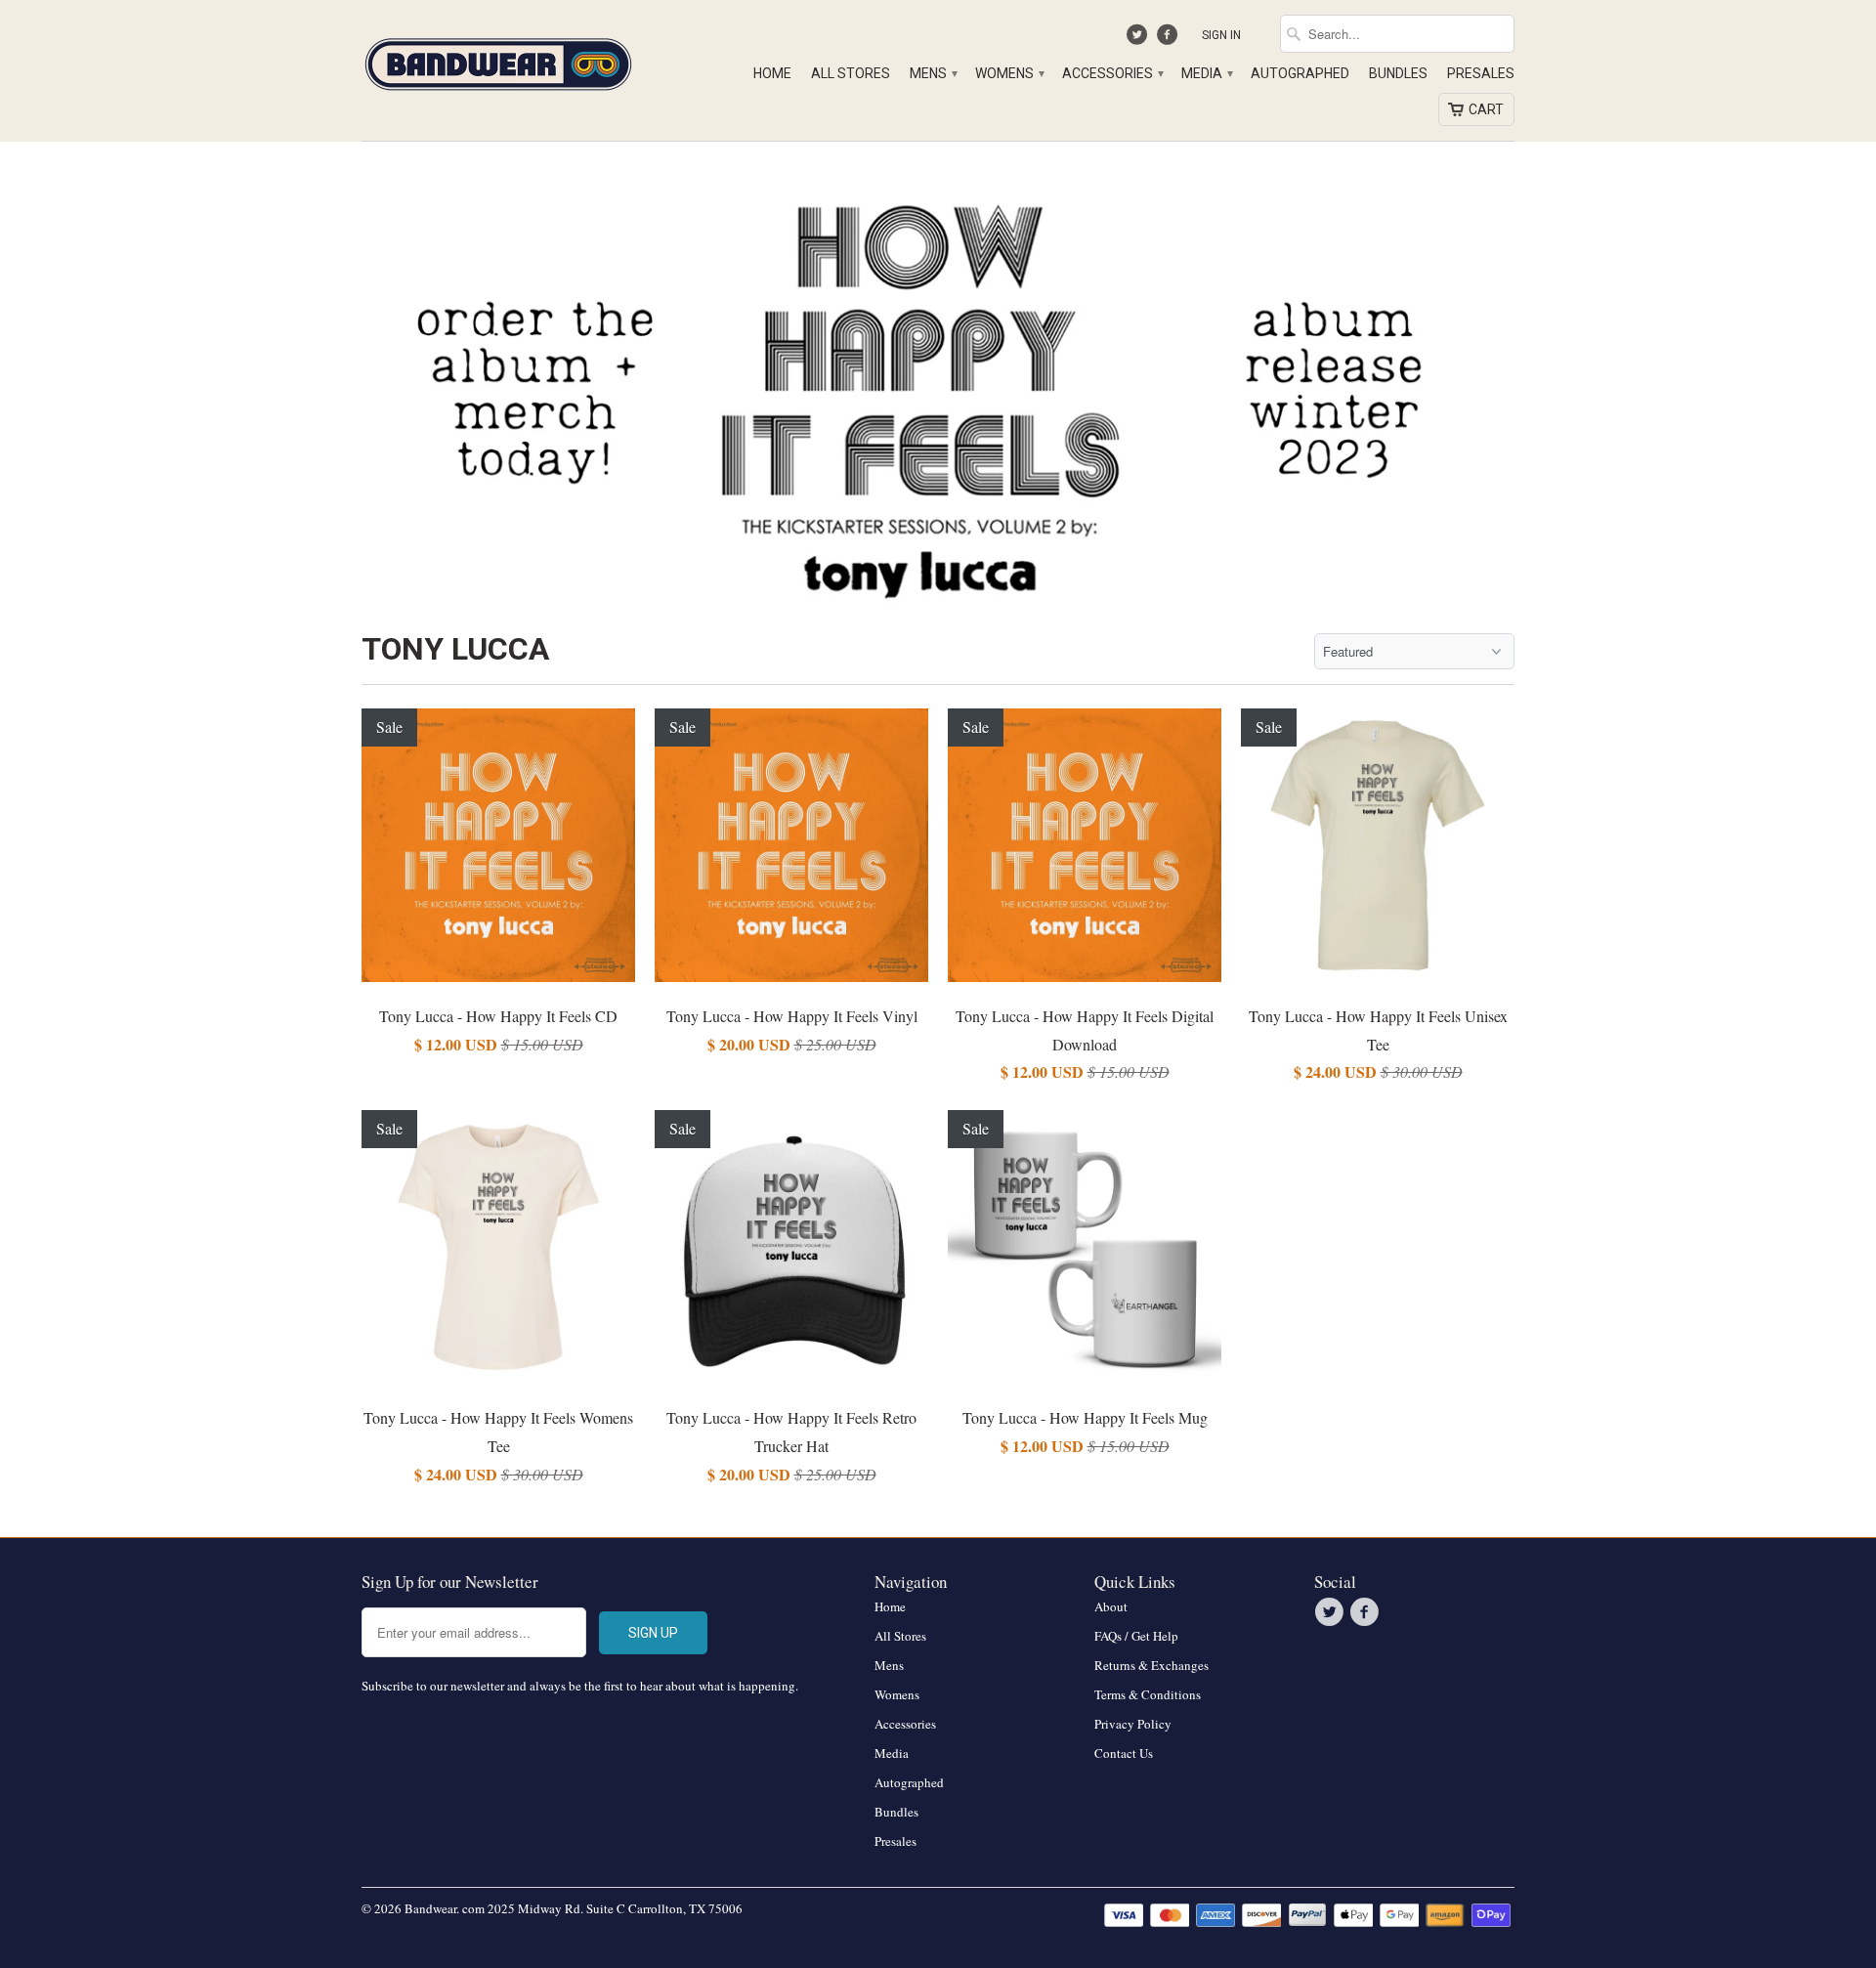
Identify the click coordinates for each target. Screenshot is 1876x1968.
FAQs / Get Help (1136, 1636)
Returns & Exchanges (1151, 1665)
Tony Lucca (455, 649)
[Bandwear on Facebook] (1169, 39)
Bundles (1398, 73)
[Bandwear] (498, 61)
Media (1206, 73)
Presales (1481, 73)
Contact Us (1124, 1753)
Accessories (1112, 73)
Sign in (1221, 35)
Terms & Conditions (1148, 1694)
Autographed (1300, 73)
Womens (1009, 73)
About (1111, 1606)
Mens (933, 73)
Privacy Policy (1133, 1724)
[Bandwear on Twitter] (1140, 39)
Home (772, 73)
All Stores (851, 73)
